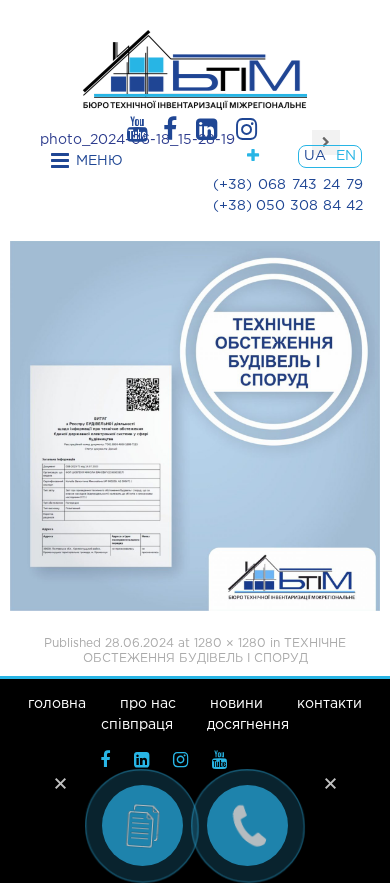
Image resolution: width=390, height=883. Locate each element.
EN (346, 156)
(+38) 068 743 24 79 (288, 185)
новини (236, 704)
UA (315, 156)
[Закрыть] (60, 783)
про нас (148, 704)
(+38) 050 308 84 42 (288, 206)
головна (57, 704)
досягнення (248, 725)
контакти (329, 704)
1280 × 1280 (230, 643)
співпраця (137, 725)
